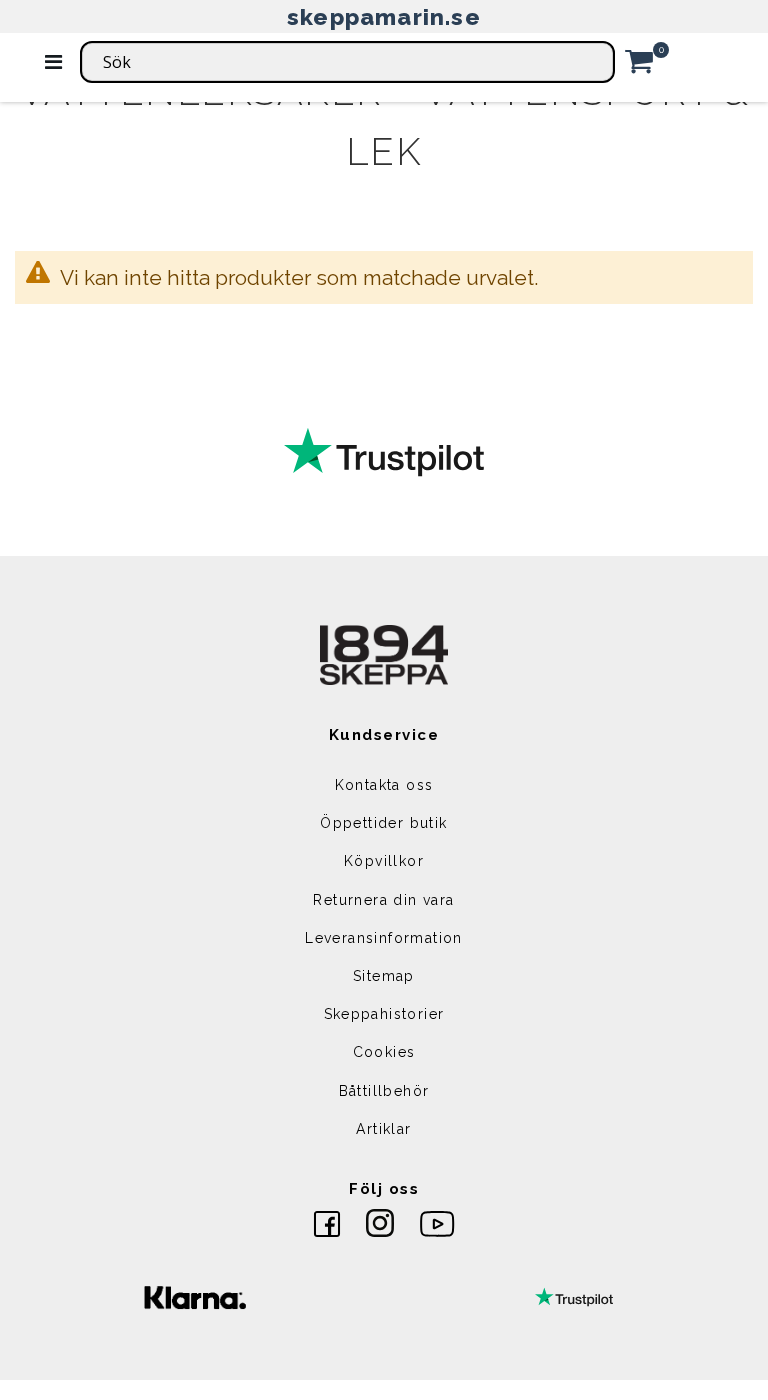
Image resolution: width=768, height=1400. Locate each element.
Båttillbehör (384, 1091)
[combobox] (347, 62)
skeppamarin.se (384, 16)
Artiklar (383, 1129)
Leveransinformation (384, 938)
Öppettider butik (383, 823)
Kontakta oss (384, 785)
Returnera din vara (383, 900)
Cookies (384, 1052)
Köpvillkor (384, 861)
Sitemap (384, 976)
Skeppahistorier (384, 1014)
